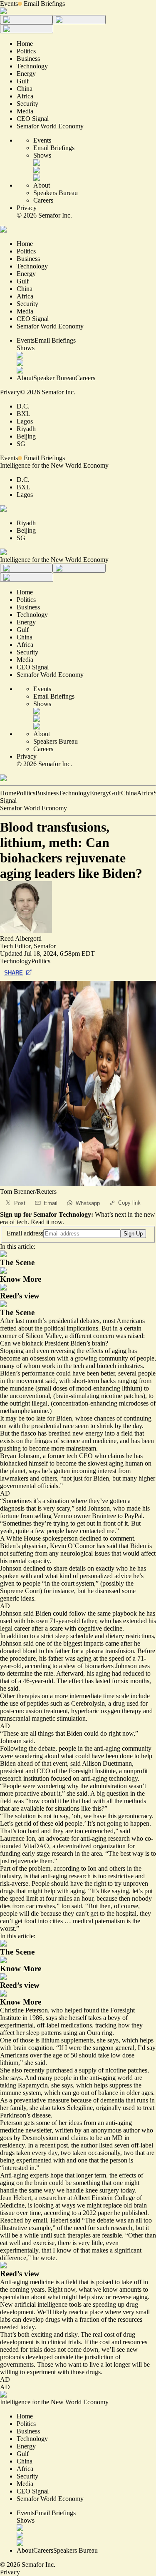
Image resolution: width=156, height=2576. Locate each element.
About (42, 185)
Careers (43, 200)
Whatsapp (88, 1203)
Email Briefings (44, 4)
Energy (99, 793)
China (129, 793)
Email (51, 1203)
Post (20, 1203)
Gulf (115, 793)
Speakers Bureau (56, 193)
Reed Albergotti (21, 938)
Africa (145, 793)
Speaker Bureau (54, 378)
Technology (74, 793)
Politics (26, 793)
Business (47, 793)
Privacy (27, 208)
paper (105, 2213)
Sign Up (133, 1234)
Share (14, 973)
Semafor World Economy (33, 808)
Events (9, 4)
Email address (25, 1233)
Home (8, 793)
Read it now (47, 1222)
